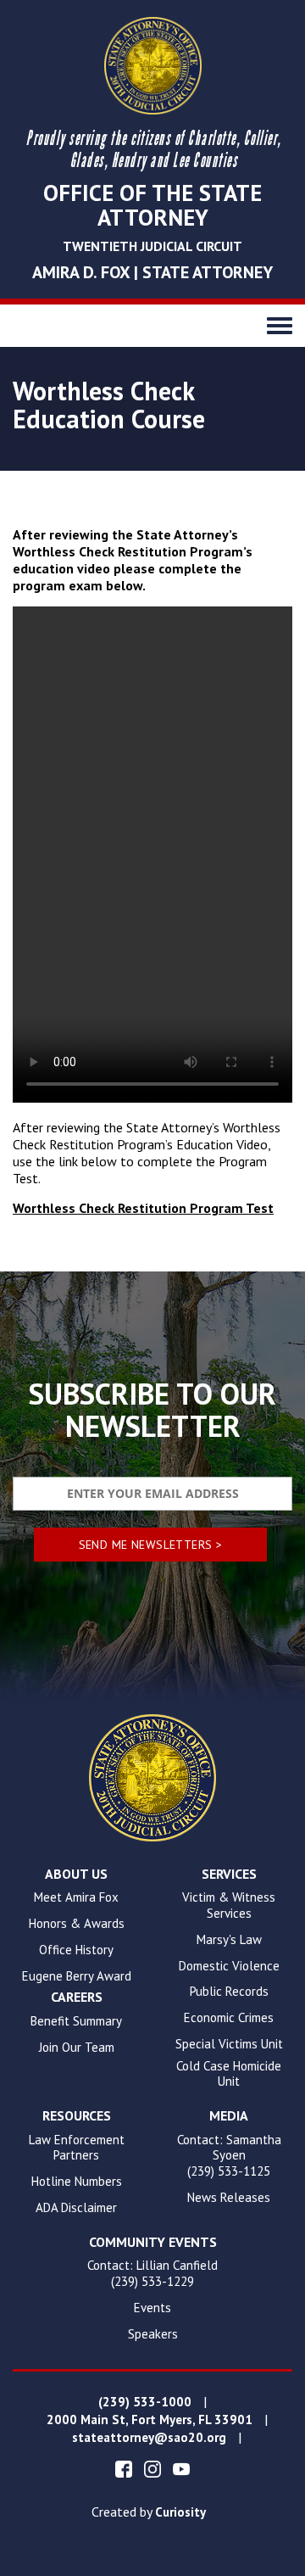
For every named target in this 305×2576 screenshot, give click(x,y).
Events (152, 2308)
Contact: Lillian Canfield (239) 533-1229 (152, 2274)
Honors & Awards (77, 1924)
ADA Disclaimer (76, 2208)
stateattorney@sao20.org (149, 2438)
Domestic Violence (229, 1966)
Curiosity (180, 2512)
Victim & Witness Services (229, 1905)
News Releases (229, 2198)
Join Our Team (77, 2048)
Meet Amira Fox (76, 1897)
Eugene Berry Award (77, 1976)
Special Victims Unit (229, 2044)
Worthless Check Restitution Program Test (143, 1208)
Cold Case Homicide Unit (229, 2074)
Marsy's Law (229, 1940)
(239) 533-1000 (145, 2402)
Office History (76, 1950)
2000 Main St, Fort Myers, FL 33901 (150, 2420)
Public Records (229, 1992)
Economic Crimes (229, 2018)
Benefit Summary (76, 2021)
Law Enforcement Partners (77, 2148)
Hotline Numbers (77, 2182)
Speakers (153, 2334)
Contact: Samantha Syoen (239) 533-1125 (229, 2156)
